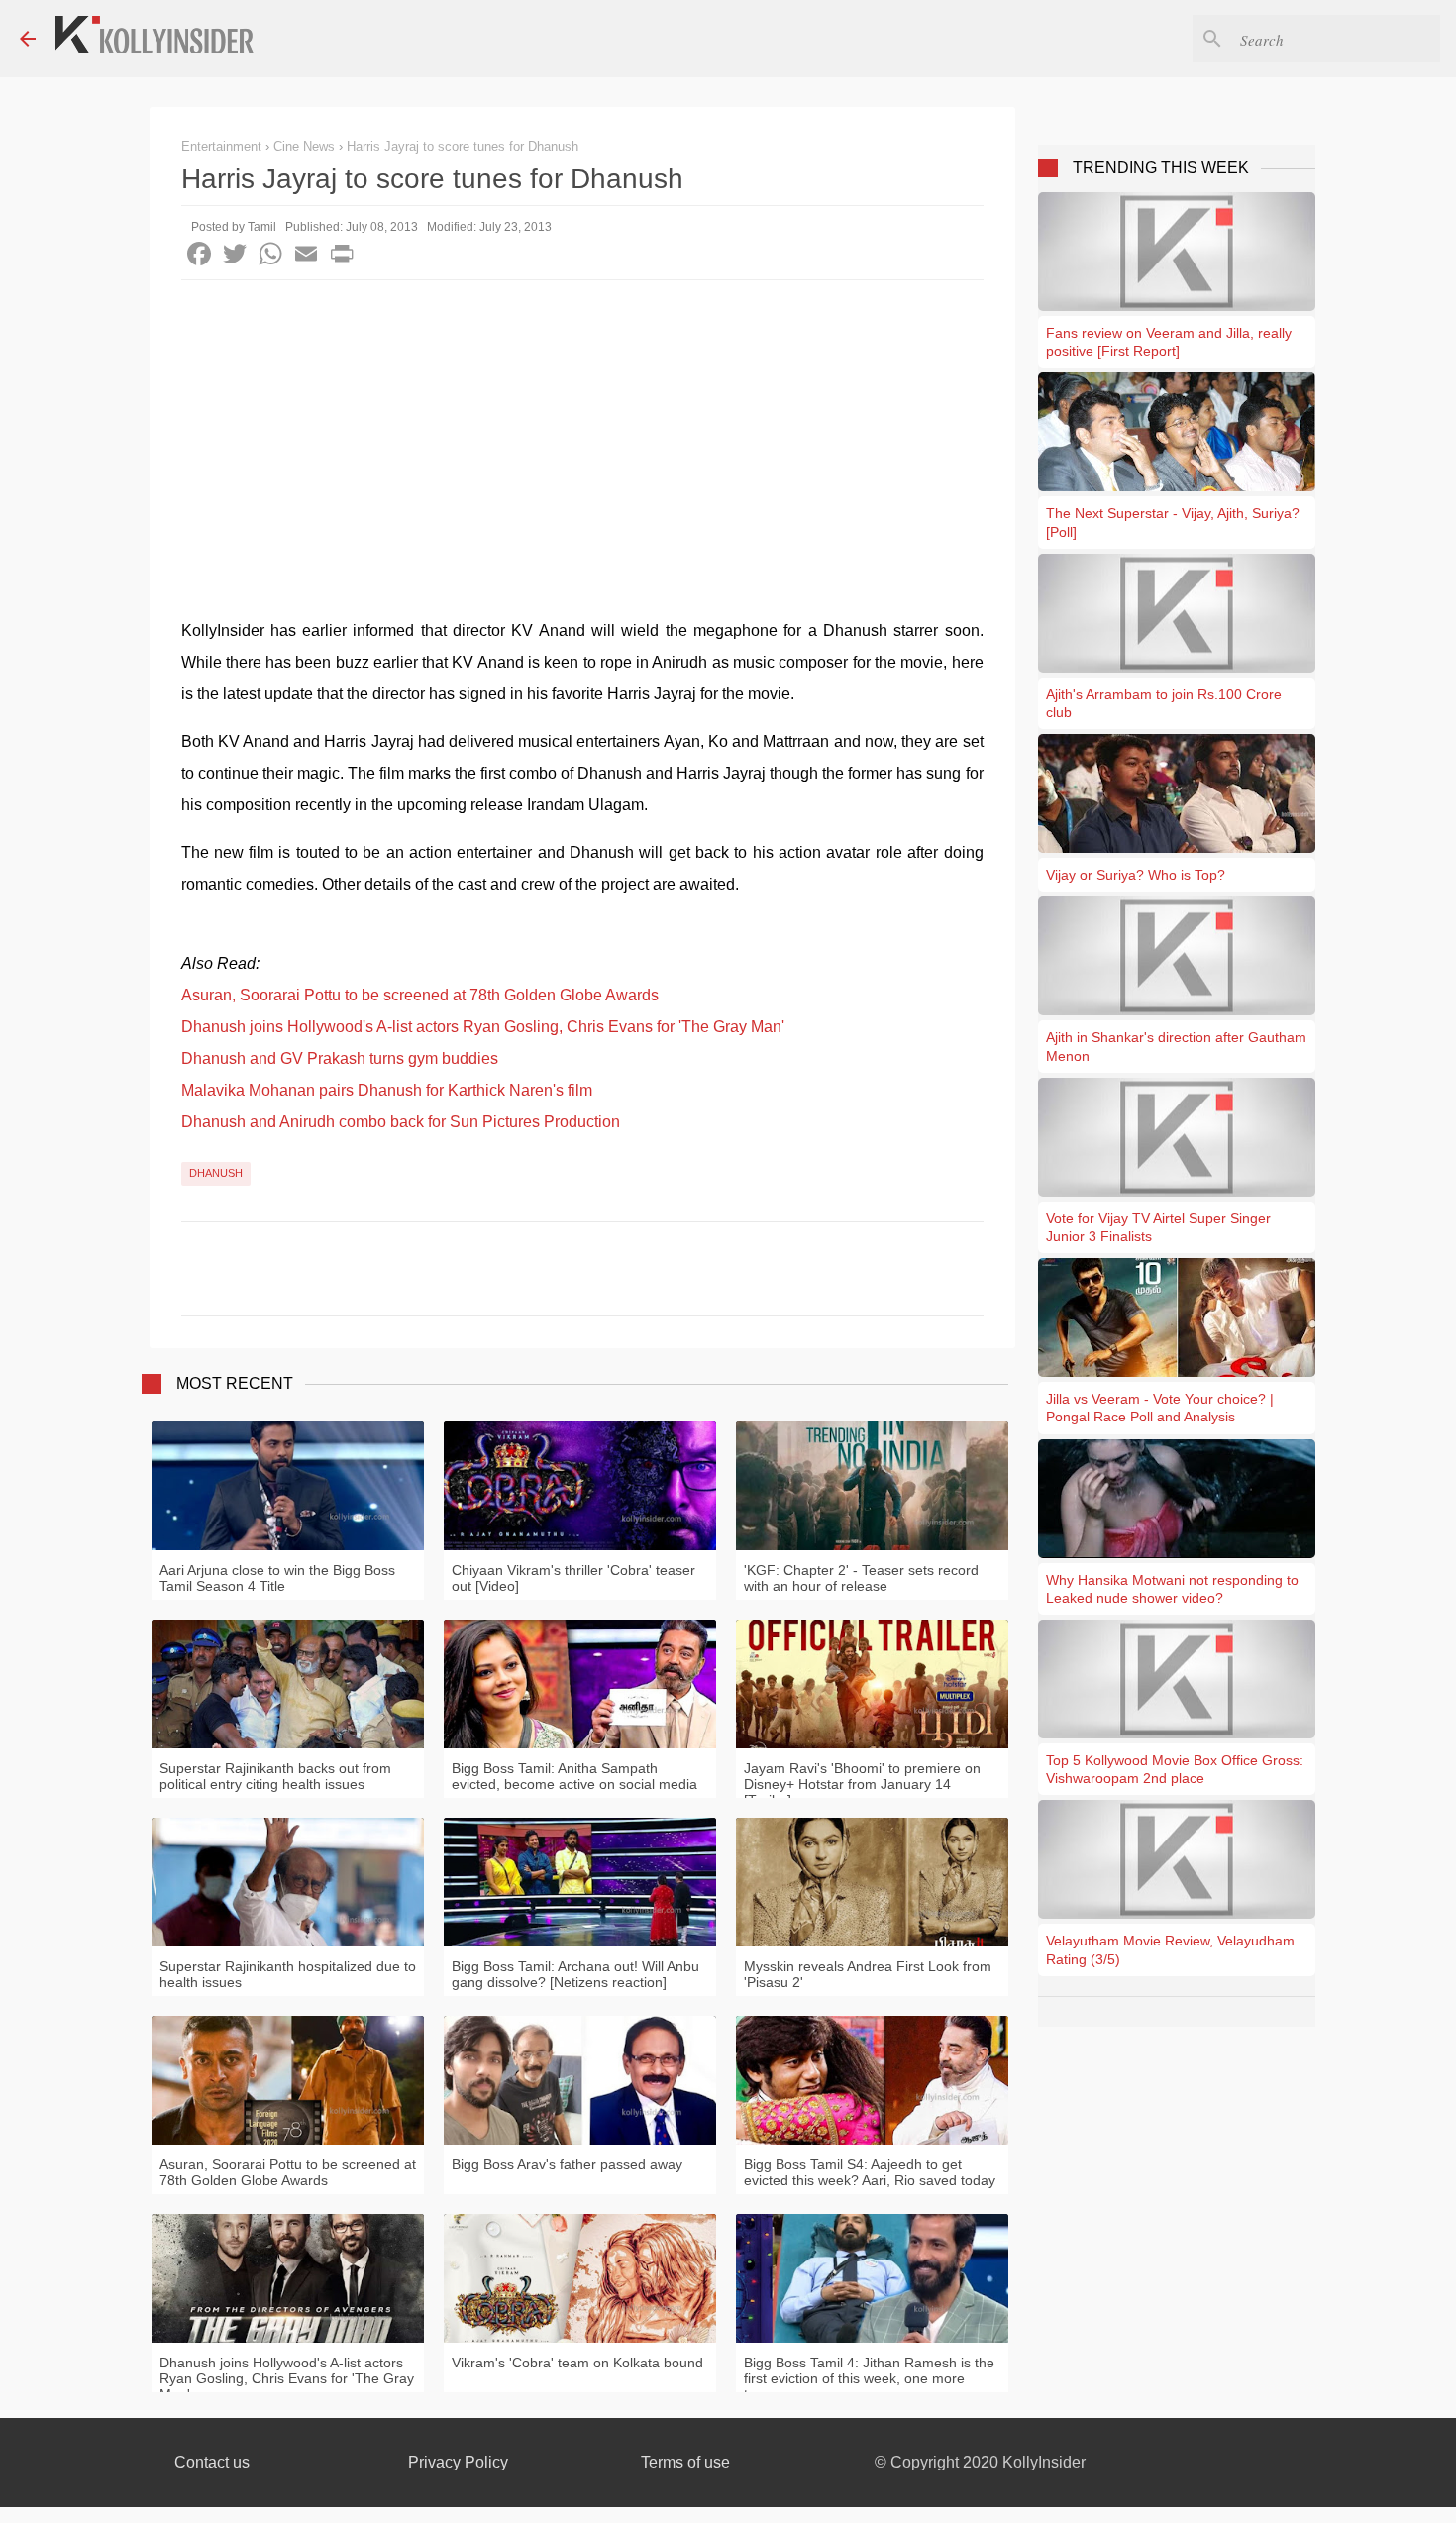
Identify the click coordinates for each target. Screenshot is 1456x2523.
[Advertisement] (582, 429)
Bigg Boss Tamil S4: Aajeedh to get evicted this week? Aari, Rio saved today (870, 2172)
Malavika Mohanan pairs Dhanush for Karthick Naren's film (387, 1090)
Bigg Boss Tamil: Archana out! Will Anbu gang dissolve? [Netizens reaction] (575, 1974)
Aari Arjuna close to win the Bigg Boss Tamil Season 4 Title (277, 1578)
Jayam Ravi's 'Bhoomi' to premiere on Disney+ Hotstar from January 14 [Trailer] (862, 1784)
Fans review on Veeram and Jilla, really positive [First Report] (1169, 342)
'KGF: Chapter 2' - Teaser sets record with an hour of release (861, 1578)
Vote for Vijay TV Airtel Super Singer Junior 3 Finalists (1158, 1227)
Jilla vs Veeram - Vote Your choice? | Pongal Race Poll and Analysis (1160, 1408)
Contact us (212, 2462)
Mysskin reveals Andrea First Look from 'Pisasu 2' (868, 1974)
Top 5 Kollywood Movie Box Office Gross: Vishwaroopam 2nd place (1175, 1769)
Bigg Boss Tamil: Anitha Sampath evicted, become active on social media (574, 1776)
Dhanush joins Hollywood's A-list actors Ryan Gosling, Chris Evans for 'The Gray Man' (483, 1027)
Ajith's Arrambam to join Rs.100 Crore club (1164, 703)
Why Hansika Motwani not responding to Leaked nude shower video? (1172, 1589)
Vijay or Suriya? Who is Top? (1136, 875)
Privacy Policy (458, 2462)
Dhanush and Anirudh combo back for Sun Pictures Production (401, 1122)
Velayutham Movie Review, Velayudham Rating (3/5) (1170, 1949)
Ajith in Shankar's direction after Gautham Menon (1176, 1046)
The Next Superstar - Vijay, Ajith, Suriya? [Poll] (1173, 522)
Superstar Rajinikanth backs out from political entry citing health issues (275, 1776)
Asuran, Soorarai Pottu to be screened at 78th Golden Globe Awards (420, 995)
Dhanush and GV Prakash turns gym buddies (340, 1058)
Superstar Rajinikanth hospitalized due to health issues (288, 1974)
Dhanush (216, 1173)
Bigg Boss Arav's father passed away (567, 2164)
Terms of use (685, 2462)
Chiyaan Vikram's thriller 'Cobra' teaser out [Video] (573, 1578)
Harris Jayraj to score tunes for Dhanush (463, 146)
